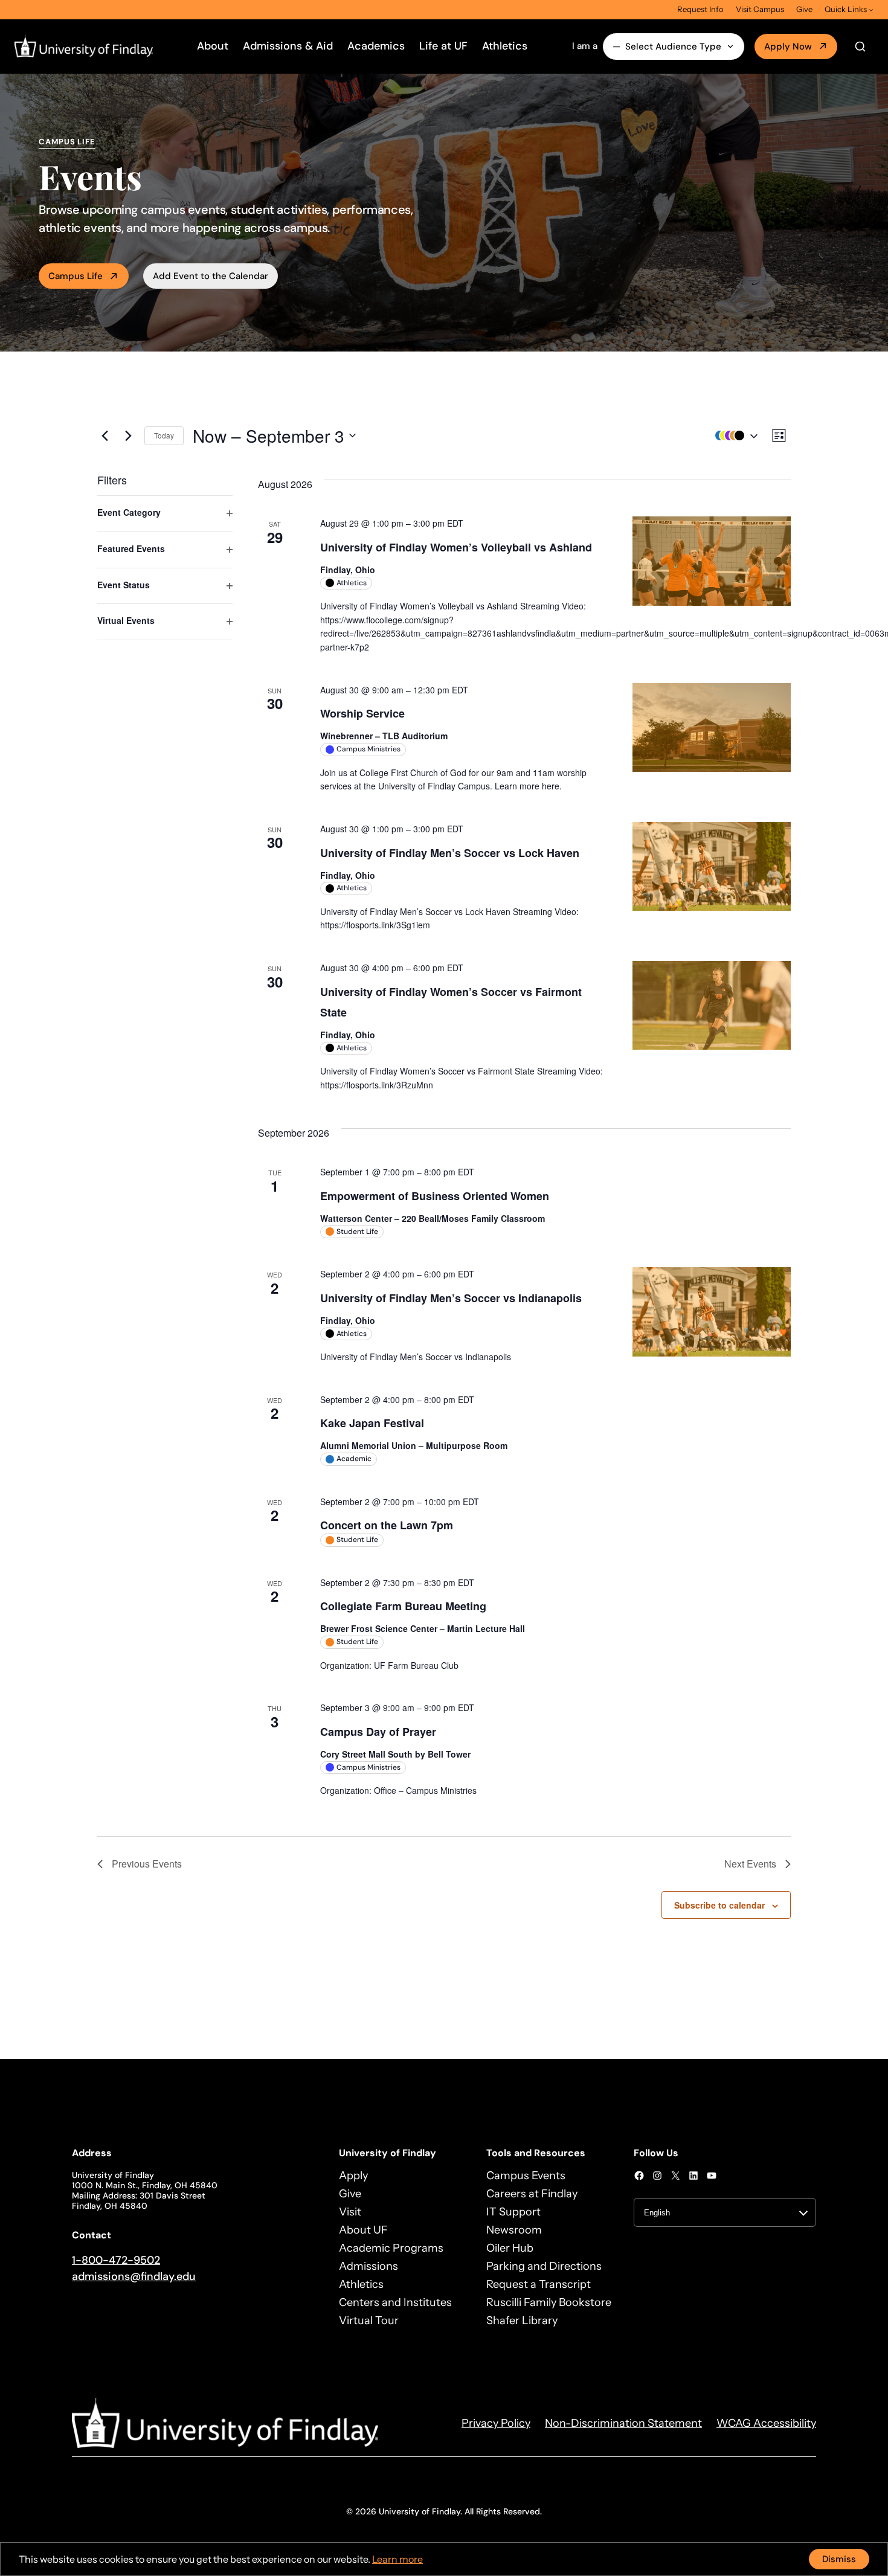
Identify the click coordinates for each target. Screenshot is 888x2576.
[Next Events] (128, 435)
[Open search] (860, 47)
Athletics (505, 46)
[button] (733, 436)
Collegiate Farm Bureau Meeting (403, 1606)
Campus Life (76, 276)
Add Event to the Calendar (211, 276)
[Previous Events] (105, 435)
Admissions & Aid (288, 46)
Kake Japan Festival (372, 1423)
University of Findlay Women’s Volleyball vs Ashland (456, 547)
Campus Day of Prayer (378, 1732)
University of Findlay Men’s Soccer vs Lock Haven (450, 853)
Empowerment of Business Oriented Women (435, 1196)
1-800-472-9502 (116, 2260)
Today (164, 435)
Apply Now (788, 47)
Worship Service (362, 713)
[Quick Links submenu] (871, 10)
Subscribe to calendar (719, 1905)
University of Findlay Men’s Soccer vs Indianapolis (451, 1298)
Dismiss (839, 2559)
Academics (376, 46)
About (213, 46)
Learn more (397, 2559)
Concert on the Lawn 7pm (387, 1525)
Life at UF (443, 46)
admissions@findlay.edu (134, 2276)
